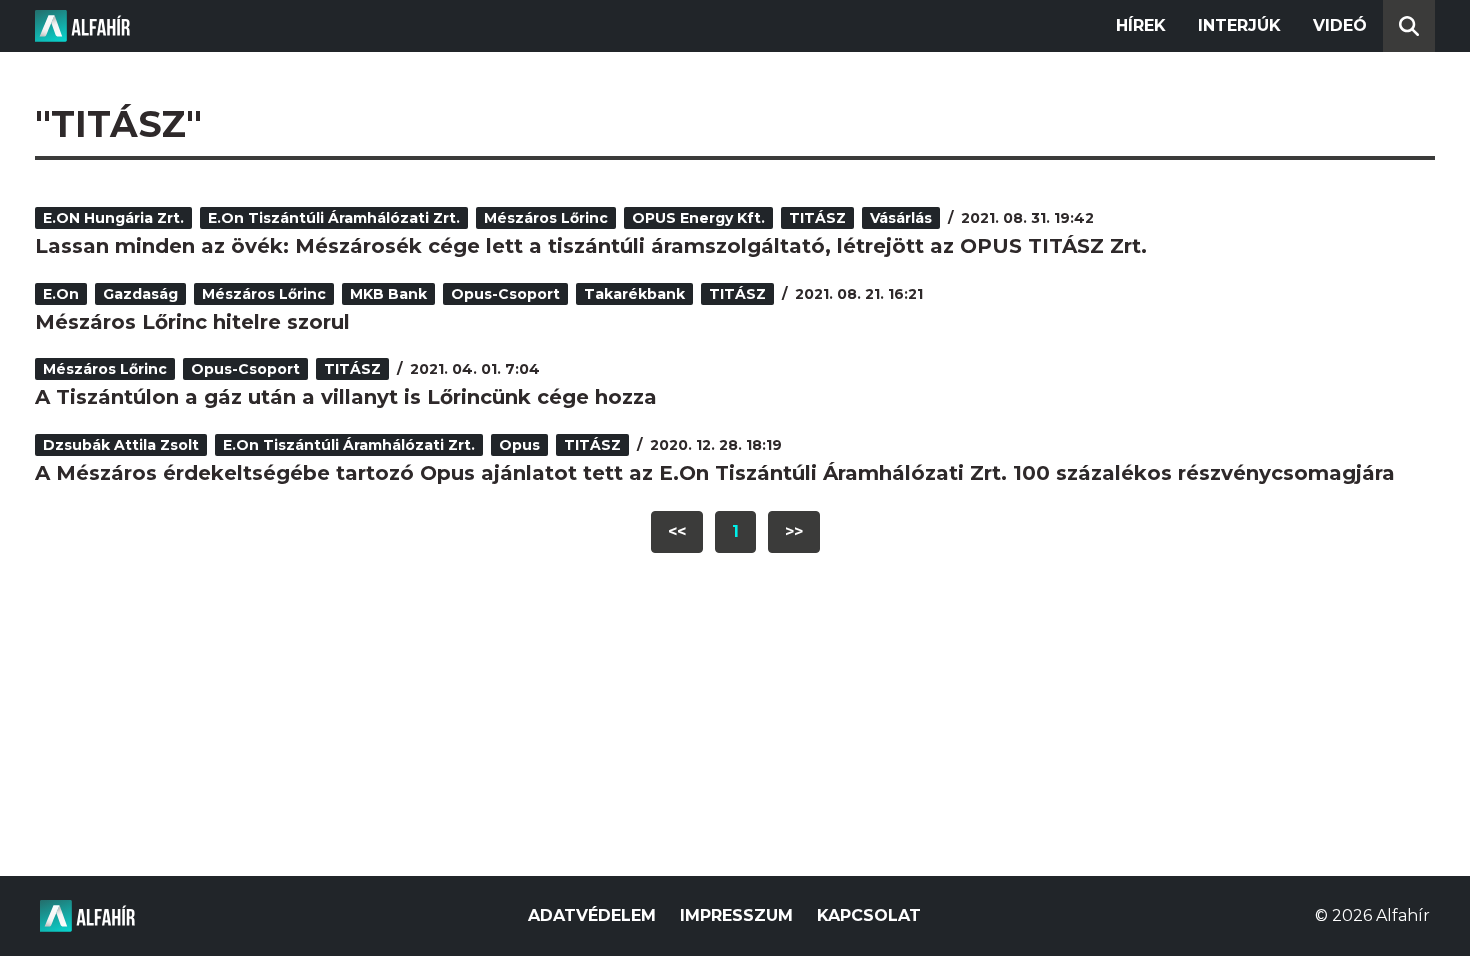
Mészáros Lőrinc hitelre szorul (192, 322)
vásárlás (901, 218)
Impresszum (736, 915)
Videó (1340, 25)
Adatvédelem (592, 915)
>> (794, 531)
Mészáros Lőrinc (546, 218)
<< (677, 531)
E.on (61, 294)
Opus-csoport (505, 294)
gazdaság (140, 294)
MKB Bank (388, 294)
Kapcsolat (869, 915)
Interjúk (1239, 25)
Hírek (1141, 25)
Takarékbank (634, 294)
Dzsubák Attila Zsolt (121, 445)
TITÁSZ (817, 218)
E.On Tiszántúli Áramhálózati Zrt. (334, 218)
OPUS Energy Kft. (698, 218)
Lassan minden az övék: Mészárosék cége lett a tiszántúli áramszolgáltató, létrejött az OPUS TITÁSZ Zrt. (591, 246)
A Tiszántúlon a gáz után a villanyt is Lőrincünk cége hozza (346, 397)
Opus (519, 445)
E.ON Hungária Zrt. (113, 218)
